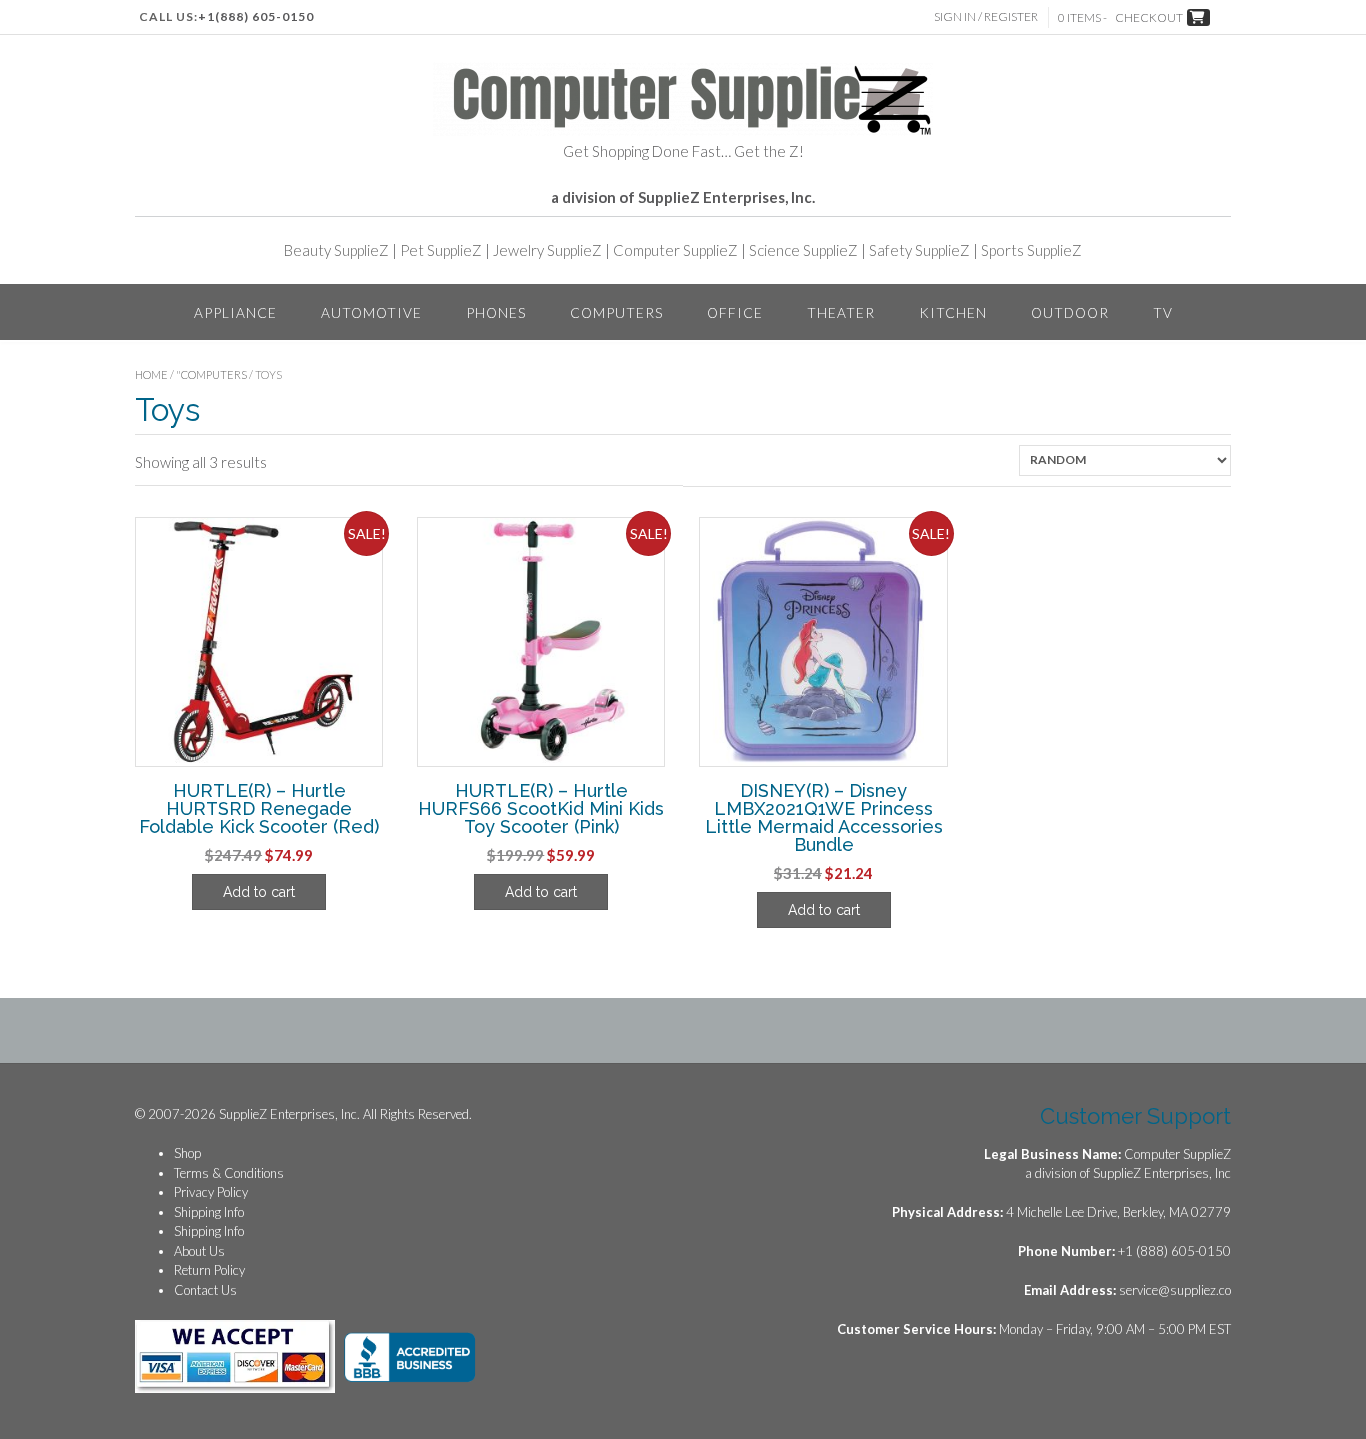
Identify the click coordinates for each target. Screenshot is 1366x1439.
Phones (496, 312)
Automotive (371, 312)
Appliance (235, 312)
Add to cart (259, 892)
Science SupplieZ (803, 250)
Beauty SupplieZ (336, 250)
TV (1163, 312)
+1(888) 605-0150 (256, 16)
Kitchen (953, 312)
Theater (841, 312)
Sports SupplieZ (1031, 250)
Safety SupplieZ (919, 250)
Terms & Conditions (229, 1173)
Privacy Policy (211, 1192)
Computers (616, 312)
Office (735, 312)
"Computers (211, 374)
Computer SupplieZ (675, 250)
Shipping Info (209, 1212)
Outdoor (1070, 312)
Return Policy (209, 1270)
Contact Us (205, 1290)
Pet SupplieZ (441, 250)
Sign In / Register (986, 16)
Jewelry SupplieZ (547, 250)
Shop (187, 1153)
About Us (199, 1251)
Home (151, 374)
